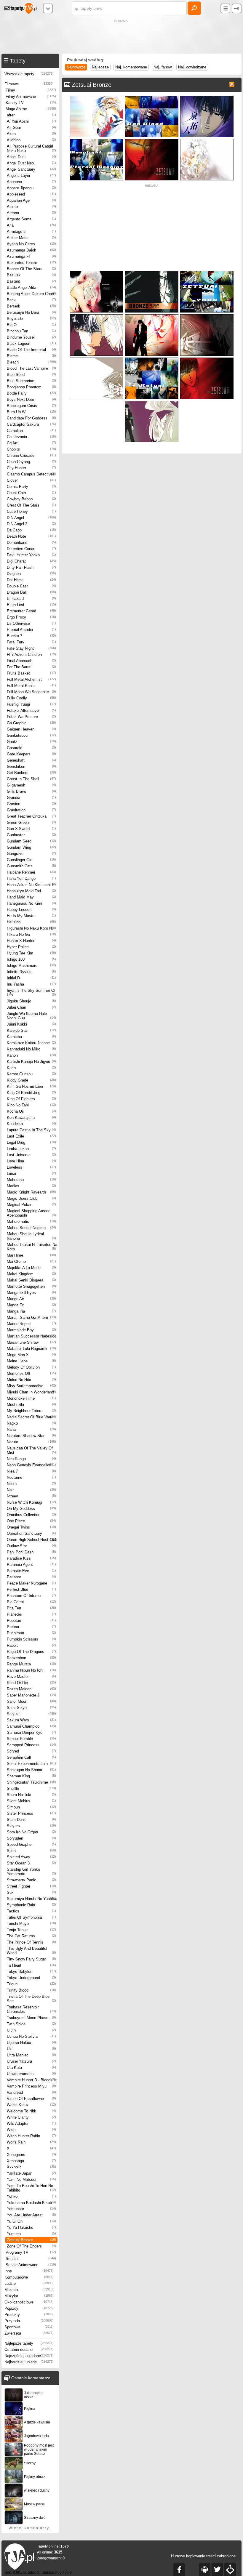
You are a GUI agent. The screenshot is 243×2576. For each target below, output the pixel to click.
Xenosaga (31, 2161)
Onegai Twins (31, 1527)
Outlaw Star (31, 1546)
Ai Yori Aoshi (31, 121)
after (31, 115)
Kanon (31, 1055)
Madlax (31, 1186)
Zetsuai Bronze (31, 2240)
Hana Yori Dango (31, 878)
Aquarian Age (31, 200)
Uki (31, 2049)
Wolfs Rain (31, 2142)
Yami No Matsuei (31, 2179)
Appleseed (31, 194)
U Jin (31, 2030)
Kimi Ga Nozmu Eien (31, 1086)
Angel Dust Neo (31, 163)
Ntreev (31, 1496)
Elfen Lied (31, 605)
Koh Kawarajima (31, 1118)
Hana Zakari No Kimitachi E (31, 885)
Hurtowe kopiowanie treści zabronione (203, 2556)
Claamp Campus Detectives (31, 474)
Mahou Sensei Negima (31, 1228)
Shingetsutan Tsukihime (31, 1782)
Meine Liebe (31, 1361)
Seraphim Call (31, 1757)
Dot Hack (31, 580)
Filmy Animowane (31, 96)
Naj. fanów (163, 67)
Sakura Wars (31, 1720)
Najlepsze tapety (29, 2343)
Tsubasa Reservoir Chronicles (31, 2009)
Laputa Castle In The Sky (31, 1130)
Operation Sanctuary (31, 1533)
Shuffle (31, 1788)
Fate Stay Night (31, 648)
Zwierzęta (29, 2333)
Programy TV (31, 2252)
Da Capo (31, 530)
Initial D (31, 978)
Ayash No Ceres (31, 244)
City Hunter (31, 468)
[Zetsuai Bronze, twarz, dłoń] (97, 359)
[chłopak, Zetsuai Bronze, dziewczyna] (97, 97)
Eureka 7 (31, 636)
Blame (31, 356)
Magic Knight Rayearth (31, 1192)
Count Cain (31, 493)
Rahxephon (31, 1658)
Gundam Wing (31, 847)
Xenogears (31, 2155)
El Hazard (31, 599)
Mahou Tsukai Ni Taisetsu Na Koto (32, 1247)
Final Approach (31, 661)
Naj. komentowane (131, 67)
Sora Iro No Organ (31, 1832)
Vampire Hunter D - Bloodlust (32, 2080)
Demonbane (31, 543)
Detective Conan (31, 549)
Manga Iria (31, 1311)
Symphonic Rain (31, 1905)
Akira (31, 134)
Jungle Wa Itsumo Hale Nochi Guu (31, 1016)
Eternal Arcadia (31, 630)
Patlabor (31, 1577)
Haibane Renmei (31, 872)
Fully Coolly (31, 698)
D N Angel (31, 518)
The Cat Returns (31, 1936)
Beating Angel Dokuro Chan (31, 294)
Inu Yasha (31, 984)
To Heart (31, 1965)
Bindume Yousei (31, 337)
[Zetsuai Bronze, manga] (152, 140)
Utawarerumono (31, 2074)
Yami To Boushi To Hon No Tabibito (31, 2188)
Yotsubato (31, 2209)
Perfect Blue (31, 1589)
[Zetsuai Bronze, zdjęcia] (97, 140)
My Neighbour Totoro (31, 1411)
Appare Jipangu (31, 188)
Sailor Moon (31, 1701)
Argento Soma (31, 219)
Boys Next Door (31, 399)
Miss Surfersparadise (31, 1386)
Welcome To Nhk (31, 2111)
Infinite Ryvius (31, 972)
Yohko (31, 2196)
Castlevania (31, 437)
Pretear (31, 1627)
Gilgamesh (31, 785)
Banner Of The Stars (31, 269)
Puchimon (31, 1633)
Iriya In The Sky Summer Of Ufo (31, 993)
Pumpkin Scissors (31, 1639)
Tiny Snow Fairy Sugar (31, 1959)
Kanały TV (31, 103)
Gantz (31, 742)
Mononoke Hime (31, 1398)
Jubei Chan (31, 1007)
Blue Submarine (31, 381)
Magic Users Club (31, 1198)
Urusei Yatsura (31, 2061)
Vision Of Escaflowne (31, 2099)
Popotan (31, 1621)
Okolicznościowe (29, 2302)
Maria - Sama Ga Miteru (31, 1317)
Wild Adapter (31, 2124)
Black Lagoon (31, 343)
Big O (31, 325)
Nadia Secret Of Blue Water (31, 1417)
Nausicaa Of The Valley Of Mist (31, 1450)
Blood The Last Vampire (31, 368)
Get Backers (31, 773)
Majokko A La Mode (31, 1268)
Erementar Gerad (31, 611)
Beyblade (31, 319)
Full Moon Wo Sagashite (31, 692)
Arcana (31, 213)
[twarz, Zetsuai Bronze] (152, 272)
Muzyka (29, 2296)
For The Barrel (31, 667)
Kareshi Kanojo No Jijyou (31, 1062)
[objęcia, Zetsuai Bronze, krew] (97, 272)
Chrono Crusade (31, 455)
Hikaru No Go (31, 934)
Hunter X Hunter (31, 941)
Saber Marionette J (31, 1695)
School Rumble (31, 1739)
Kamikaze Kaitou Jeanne (31, 1043)
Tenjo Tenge (31, 1930)
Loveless (31, 1167)
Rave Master (31, 1677)
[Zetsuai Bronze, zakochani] (207, 140)
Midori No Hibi (31, 1380)
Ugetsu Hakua (31, 2043)
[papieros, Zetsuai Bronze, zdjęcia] (152, 359)
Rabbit (31, 1645)
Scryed (31, 1751)
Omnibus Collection (31, 1515)
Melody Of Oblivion (31, 1367)
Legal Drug (31, 1142)
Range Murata (31, 1664)
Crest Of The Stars (31, 505)
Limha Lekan (31, 1149)
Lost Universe (31, 1155)
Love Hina (31, 1161)
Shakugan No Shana (31, 1770)
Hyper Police (31, 947)
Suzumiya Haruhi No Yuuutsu (32, 1899)
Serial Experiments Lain (31, 1764)
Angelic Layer (31, 176)
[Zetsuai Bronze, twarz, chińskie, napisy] (207, 97)
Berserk (31, 306)
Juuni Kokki (31, 1024)
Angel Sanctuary (31, 169)
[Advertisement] (121, 37)
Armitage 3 (31, 232)
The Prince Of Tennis (31, 1942)
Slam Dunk (31, 1820)
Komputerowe (29, 2277)
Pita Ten (31, 1608)
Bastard (31, 281)
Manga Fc (31, 1305)
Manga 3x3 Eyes (31, 1293)
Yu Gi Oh (31, 2221)
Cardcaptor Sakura (31, 424)
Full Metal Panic (31, 686)
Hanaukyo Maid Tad (31, 891)
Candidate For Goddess (31, 418)
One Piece (31, 1521)
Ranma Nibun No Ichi (31, 1670)
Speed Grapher (31, 1844)
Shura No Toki (31, 1795)
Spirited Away (31, 1857)
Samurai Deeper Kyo (31, 1732)
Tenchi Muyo (31, 1924)
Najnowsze (76, 67)
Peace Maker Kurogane (31, 1583)
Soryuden (31, 1838)
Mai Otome (31, 1261)
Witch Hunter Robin (31, 2136)
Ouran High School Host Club (32, 1540)
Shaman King (31, 1776)
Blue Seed (31, 375)
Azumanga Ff (31, 256)
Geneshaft (31, 760)
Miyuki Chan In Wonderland (31, 1392)
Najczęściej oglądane (29, 2356)
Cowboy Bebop (31, 499)
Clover (31, 480)
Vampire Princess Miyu (31, 2086)
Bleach (31, 362)
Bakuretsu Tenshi (31, 263)
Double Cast (31, 586)
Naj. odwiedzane (192, 67)
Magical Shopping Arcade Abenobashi (31, 1213)
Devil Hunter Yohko (31, 555)
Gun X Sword (31, 829)
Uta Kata (31, 2068)
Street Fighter (31, 1886)
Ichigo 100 (31, 959)
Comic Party (31, 487)
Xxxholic (31, 2167)
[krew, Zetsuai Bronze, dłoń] (207, 316)
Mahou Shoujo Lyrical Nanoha (31, 1236)
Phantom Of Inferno (31, 1596)
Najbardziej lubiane (29, 2362)
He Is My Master (31, 916)
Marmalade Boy (31, 1330)
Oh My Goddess (31, 1509)
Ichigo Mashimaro (31, 966)
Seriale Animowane (31, 2265)
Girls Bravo (31, 791)
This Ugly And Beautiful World (31, 1951)
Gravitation (31, 810)
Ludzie (29, 2283)
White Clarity (31, 2117)
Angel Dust (31, 157)
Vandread (31, 2092)
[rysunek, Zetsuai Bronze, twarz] (207, 359)
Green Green (31, 822)
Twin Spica (31, 2024)
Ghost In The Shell (31, 779)
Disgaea (31, 574)
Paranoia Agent (31, 1565)
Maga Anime (31, 109)
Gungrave (31, 854)
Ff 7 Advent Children (31, 655)
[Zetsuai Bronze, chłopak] (152, 97)
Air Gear (31, 128)
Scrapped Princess (31, 1745)
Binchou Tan (31, 331)
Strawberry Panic (31, 1880)
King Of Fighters (31, 1099)
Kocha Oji (31, 1111)
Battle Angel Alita (31, 287)
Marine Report (31, 1324)
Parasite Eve (31, 1571)
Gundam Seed (31, 841)
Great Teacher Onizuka (31, 816)
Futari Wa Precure (31, 717)
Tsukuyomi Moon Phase (31, 2018)
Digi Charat (31, 561)
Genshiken (31, 766)
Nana (31, 1429)
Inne (29, 2271)
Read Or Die (31, 1683)
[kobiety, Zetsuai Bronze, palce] (152, 316)
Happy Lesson (31, 910)
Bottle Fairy (31, 393)
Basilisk (31, 275)
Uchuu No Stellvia (31, 2036)
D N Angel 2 (31, 524)
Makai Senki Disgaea (31, 1280)
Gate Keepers (31, 754)
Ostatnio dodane (29, 2350)
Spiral (31, 1851)
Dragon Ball (31, 592)
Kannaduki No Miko (31, 1049)
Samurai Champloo (31, 1726)
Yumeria (31, 2234)
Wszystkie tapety (29, 74)
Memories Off (31, 1373)
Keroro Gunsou (31, 1074)
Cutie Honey (31, 511)
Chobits (31, 449)
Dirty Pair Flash (31, 567)
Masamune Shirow (31, 1342)
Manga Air (31, 1299)
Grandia (31, 798)
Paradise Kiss (31, 1558)
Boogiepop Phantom (31, 387)
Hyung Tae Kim (31, 953)
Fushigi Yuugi (31, 704)
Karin (31, 1068)
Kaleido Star (31, 1030)
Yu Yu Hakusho (31, 2227)
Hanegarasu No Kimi (31, 903)
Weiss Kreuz (31, 2105)
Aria (31, 225)
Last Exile (31, 1136)
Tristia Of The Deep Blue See (31, 1999)
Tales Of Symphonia (31, 1917)
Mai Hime (31, 1255)
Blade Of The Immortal (31, 350)
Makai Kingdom (31, 1274)
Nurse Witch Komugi (31, 1502)
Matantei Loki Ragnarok (31, 1349)
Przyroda (29, 2321)
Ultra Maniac (31, 2055)
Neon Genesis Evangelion (31, 1465)
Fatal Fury (31, 642)
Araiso (31, 207)
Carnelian (31, 431)
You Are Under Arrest (31, 2215)
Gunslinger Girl (31, 860)
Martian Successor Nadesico (32, 1336)
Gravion (31, 804)
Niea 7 (31, 1471)
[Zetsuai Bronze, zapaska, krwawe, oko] (152, 402)
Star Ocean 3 (31, 1863)
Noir (31, 1490)
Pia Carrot (31, 1602)
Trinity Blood (31, 1990)
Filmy (31, 90)
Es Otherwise (31, 623)
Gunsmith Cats (31, 866)
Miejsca (29, 2290)
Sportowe (29, 2327)
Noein (31, 1484)
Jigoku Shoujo (31, 1001)
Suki (31, 1892)
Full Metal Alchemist (31, 679)
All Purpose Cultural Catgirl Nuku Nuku (31, 148)
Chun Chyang (31, 462)
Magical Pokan (31, 1205)
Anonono (31, 182)
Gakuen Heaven (31, 729)
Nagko (31, 1423)
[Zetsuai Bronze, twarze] (97, 316)
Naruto (31, 1442)
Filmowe (29, 84)
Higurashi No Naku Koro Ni (31, 928)
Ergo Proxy (31, 617)
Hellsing (31, 922)
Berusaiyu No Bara (31, 312)
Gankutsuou (31, 735)
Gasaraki (31, 748)
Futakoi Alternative (31, 711)
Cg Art (31, 443)
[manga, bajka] (207, 272)
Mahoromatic (31, 1221)
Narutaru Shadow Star (31, 1436)
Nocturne (31, 1477)
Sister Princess (31, 1813)
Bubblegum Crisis (31, 406)
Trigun (31, 1984)
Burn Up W (31, 412)
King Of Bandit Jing (31, 1093)
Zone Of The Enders (31, 2246)
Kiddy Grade (31, 1080)
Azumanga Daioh (31, 250)
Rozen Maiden (31, 1689)
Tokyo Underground (31, 1978)
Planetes (31, 1614)
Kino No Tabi (31, 1105)
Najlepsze (100, 67)
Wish (31, 2130)
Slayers (31, 1826)
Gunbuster (31, 835)
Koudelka (31, 1124)
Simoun (31, 1807)
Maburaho (31, 1180)
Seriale (31, 2259)
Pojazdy (29, 2308)
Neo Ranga (31, 1459)
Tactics (31, 1911)
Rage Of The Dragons (31, 1652)
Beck (31, 300)
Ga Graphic (31, 723)
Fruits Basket (31, 673)
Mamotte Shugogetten (31, 1286)
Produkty (29, 2315)
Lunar (31, 1174)
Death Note (31, 536)
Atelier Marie (31, 238)
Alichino (31, 140)
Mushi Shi (31, 1405)
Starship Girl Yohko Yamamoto (31, 1872)
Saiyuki (31, 1714)
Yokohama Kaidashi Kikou (31, 2203)
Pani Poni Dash (31, 1552)
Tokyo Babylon (31, 1972)
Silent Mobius (31, 1801)
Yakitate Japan (31, 2173)
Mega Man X (31, 1355)
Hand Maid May (31, 897)
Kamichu (31, 1037)
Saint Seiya (31, 1708)
